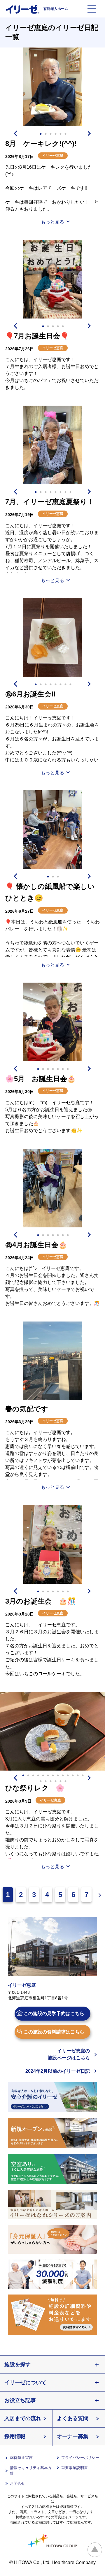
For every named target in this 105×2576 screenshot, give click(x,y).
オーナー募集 (73, 2436)
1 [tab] (41, 134)
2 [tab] (45, 134)
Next (90, 133)
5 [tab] (60, 134)
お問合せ (17, 2483)
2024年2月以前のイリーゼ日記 (58, 2071)
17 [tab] (55, 1781)
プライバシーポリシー (80, 2458)
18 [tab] (60, 1781)
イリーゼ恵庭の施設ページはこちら (69, 2054)
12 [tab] (78, 1776)
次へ (98, 1895)
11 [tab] (73, 1776)
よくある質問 (73, 2418)
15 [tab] (45, 1781)
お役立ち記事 (20, 2400)
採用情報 (15, 2436)
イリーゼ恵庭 (53, 156)
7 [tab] (65, 492)
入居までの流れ (23, 2418)
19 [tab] (65, 1781)
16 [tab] (50, 1781)
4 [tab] (55, 134)
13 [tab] (83, 1776)
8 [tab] (70, 492)
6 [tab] (65, 134)
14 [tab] (41, 1781)
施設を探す (17, 2364)
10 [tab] (68, 1776)
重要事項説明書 (75, 2468)
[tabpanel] (52, 87)
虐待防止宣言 (21, 2458)
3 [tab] (50, 134)
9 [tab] (63, 1776)
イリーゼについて (25, 2383)
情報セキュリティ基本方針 (31, 2471)
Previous (15, 133)
